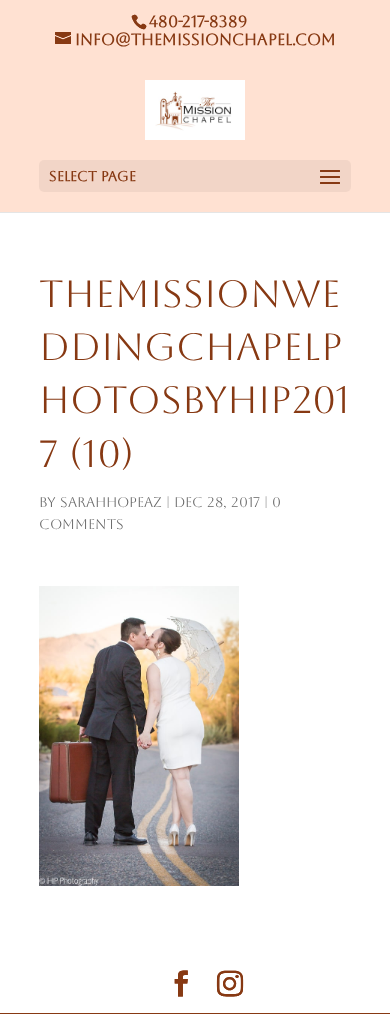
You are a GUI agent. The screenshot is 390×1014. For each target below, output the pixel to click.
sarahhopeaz (111, 502)
